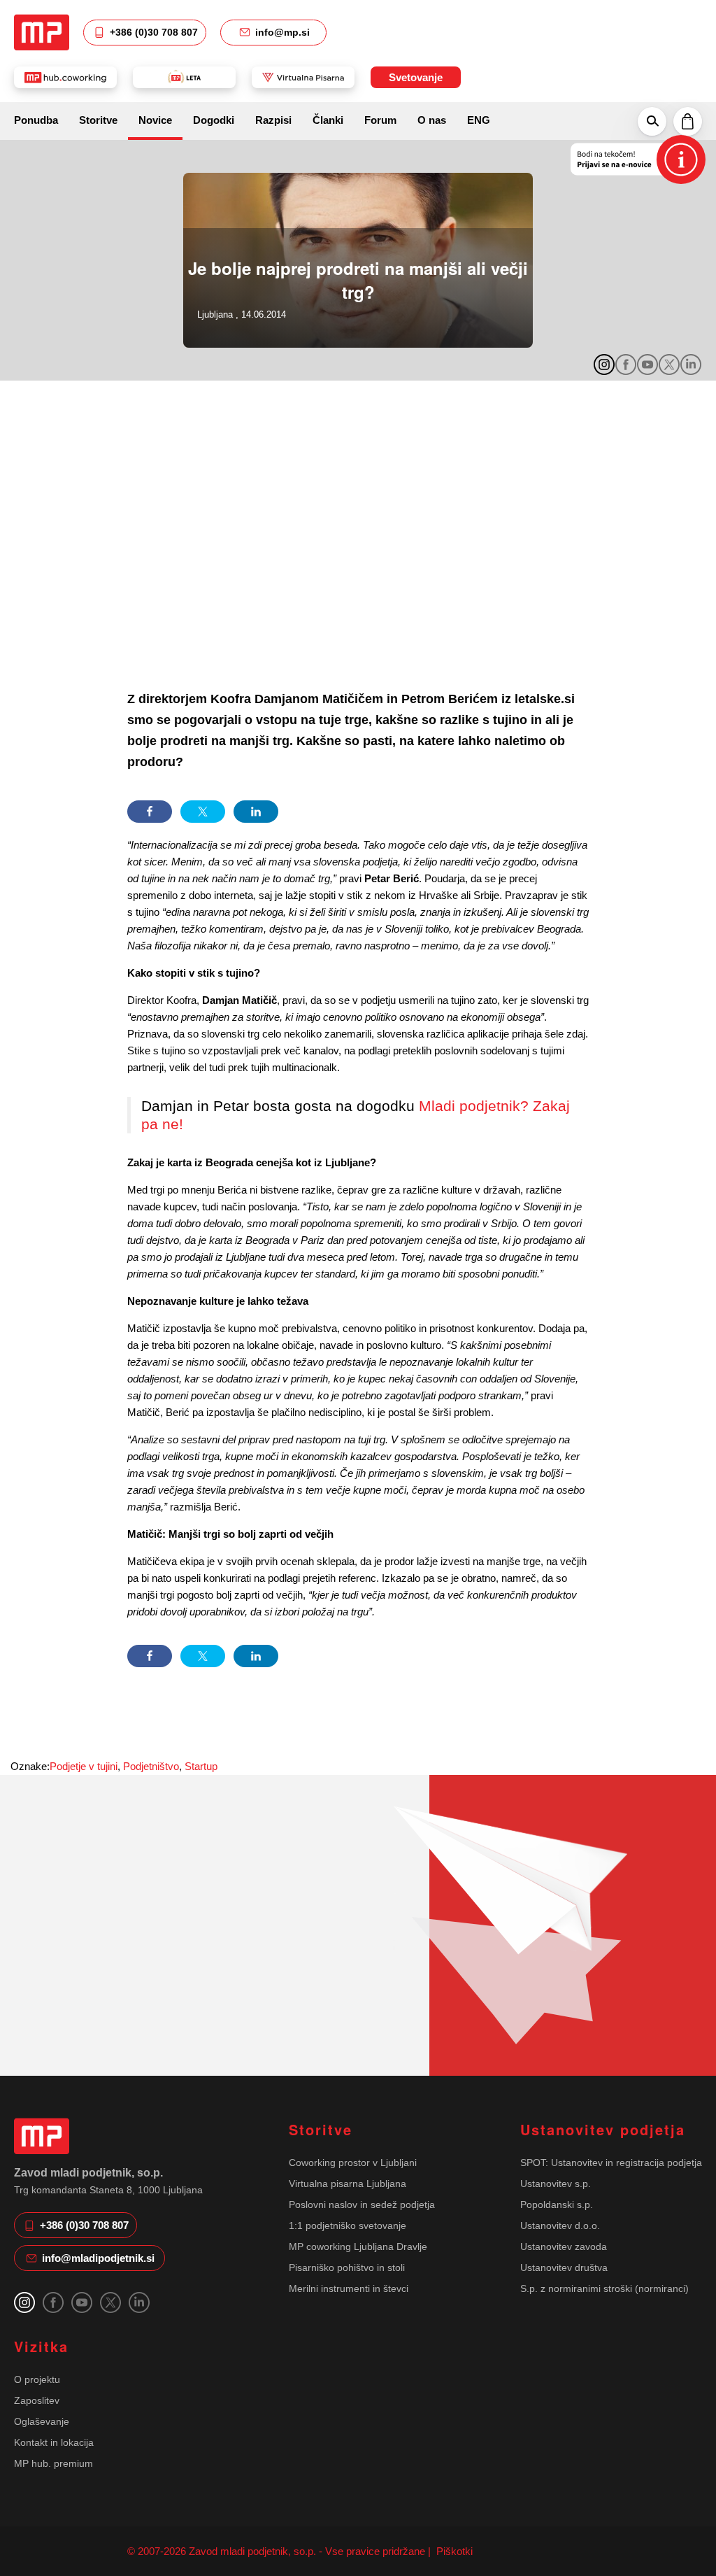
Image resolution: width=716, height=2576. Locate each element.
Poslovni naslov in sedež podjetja (362, 2205)
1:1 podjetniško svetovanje (348, 2225)
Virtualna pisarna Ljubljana (348, 2184)
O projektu (37, 2379)
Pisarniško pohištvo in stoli (347, 2267)
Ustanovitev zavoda (564, 2246)
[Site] (42, 32)
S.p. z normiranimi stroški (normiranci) (604, 2288)
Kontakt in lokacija (54, 2442)
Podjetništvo (151, 1766)
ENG (479, 120)
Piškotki (453, 2551)
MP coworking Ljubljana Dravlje (358, 2246)
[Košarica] (688, 121)
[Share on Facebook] (150, 812)
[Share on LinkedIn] (256, 812)
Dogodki (214, 120)
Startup (201, 1766)
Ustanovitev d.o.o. (560, 2225)
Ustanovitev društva (564, 2267)
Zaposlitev (37, 2400)
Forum (380, 120)
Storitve (98, 120)
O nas (432, 120)
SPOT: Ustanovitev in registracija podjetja (611, 2163)
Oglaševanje (42, 2421)
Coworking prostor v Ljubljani (353, 2163)
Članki (328, 120)
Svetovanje (416, 77)
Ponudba (36, 120)
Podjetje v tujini (84, 1766)
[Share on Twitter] (203, 812)
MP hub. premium (53, 2463)
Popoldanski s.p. (557, 2205)
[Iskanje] (652, 121)
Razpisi (273, 120)
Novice (155, 120)
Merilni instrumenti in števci (349, 2288)
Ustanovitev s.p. (556, 2184)
